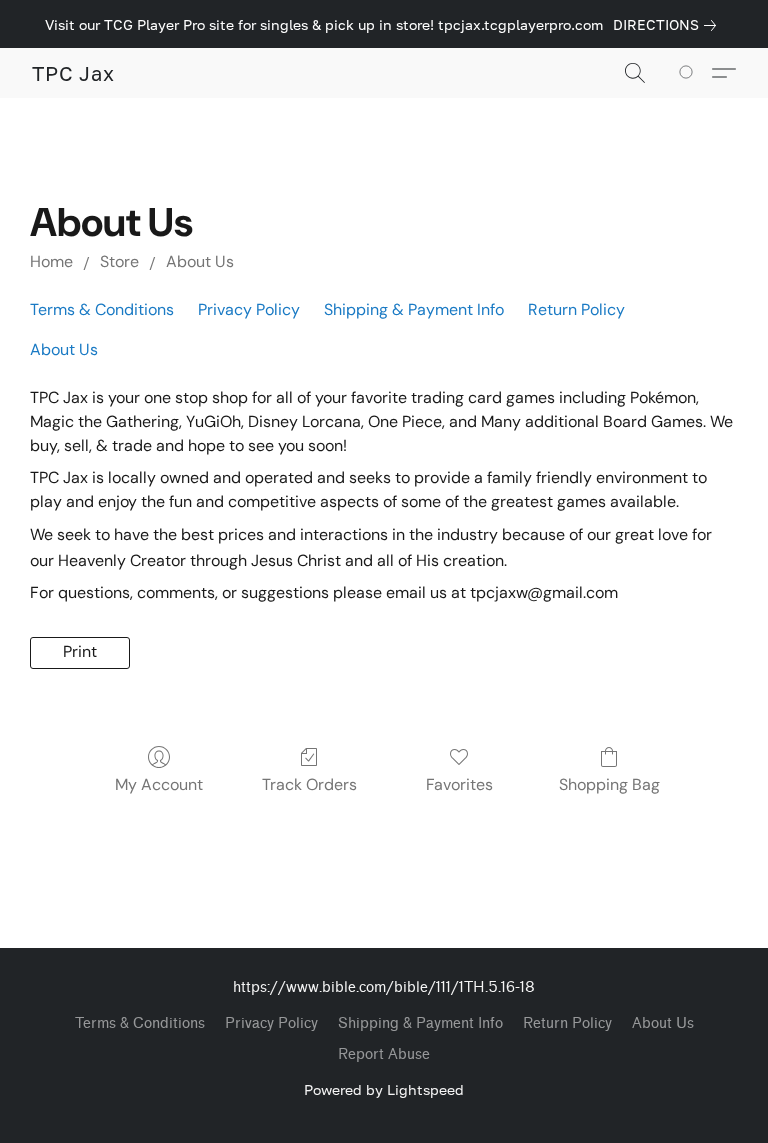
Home (51, 261)
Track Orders (309, 784)
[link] (668, 25)
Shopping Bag (609, 784)
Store (119, 261)
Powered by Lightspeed (384, 1089)
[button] (73, 73)
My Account (159, 784)
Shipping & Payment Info (414, 309)
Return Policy (576, 309)
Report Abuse (384, 1054)
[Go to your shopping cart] (689, 73)
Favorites (459, 784)
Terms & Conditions (102, 309)
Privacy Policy (249, 309)
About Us (200, 261)
